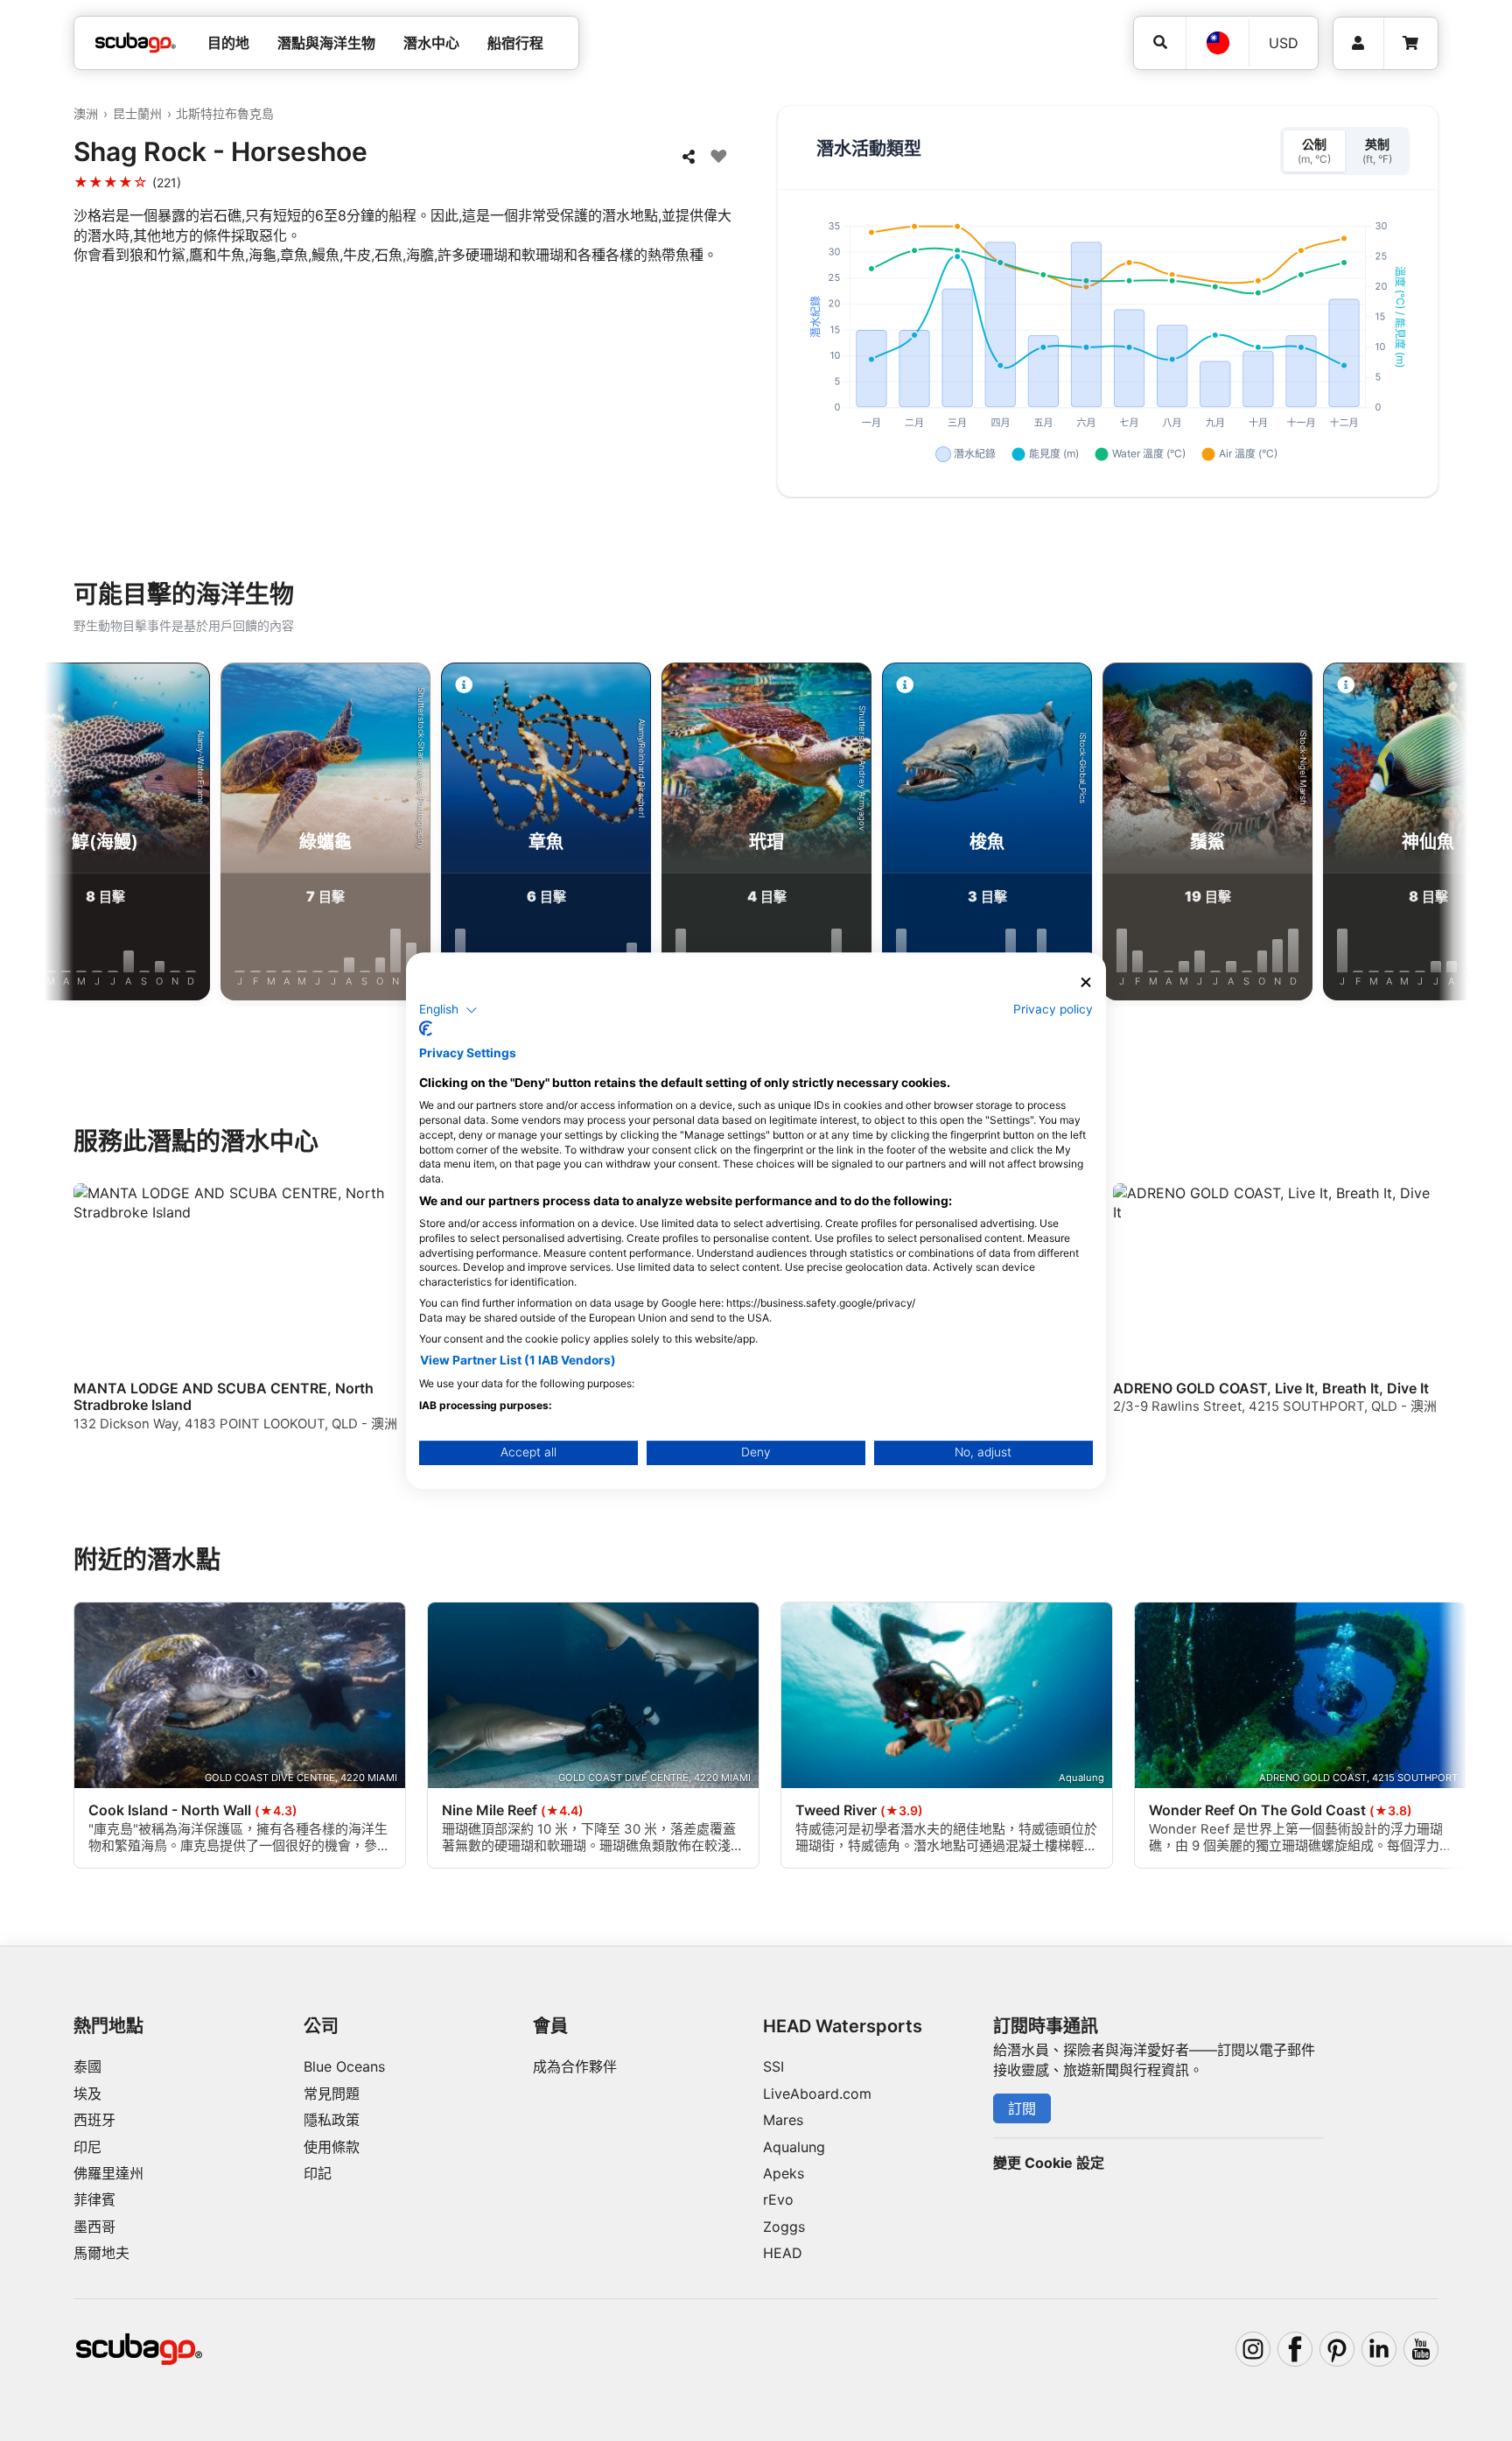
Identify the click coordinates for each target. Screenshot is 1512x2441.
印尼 (87, 2147)
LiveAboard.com (817, 2094)
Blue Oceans (344, 2066)
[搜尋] (1160, 42)
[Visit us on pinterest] (1337, 2349)
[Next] (1436, 835)
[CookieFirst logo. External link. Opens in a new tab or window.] (426, 1028)
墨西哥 (94, 2227)
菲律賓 (94, 2199)
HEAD (783, 2253)
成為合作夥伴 (575, 2066)
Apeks (784, 2173)
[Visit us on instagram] (1253, 2349)
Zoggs (784, 2227)
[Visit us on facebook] (1295, 2349)
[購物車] (1410, 43)
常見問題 (332, 2094)
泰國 (87, 2066)
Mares (783, 2120)
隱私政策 (332, 2120)
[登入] (1358, 43)
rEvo (778, 2199)
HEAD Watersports (843, 2026)
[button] (448, 1010)
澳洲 (86, 113)
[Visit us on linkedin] (1379, 2349)
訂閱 (1022, 2108)
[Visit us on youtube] (1421, 2349)
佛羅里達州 (108, 2173)
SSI (773, 2066)
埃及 (87, 2094)
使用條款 (332, 2147)
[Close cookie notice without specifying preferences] (1086, 982)
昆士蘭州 (137, 113)
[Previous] (76, 835)
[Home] (136, 43)
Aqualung (794, 2147)
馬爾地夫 (101, 2253)
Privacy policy (1053, 1009)
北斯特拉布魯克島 (225, 113)
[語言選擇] (1217, 43)
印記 (318, 2173)
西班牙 (94, 2120)
